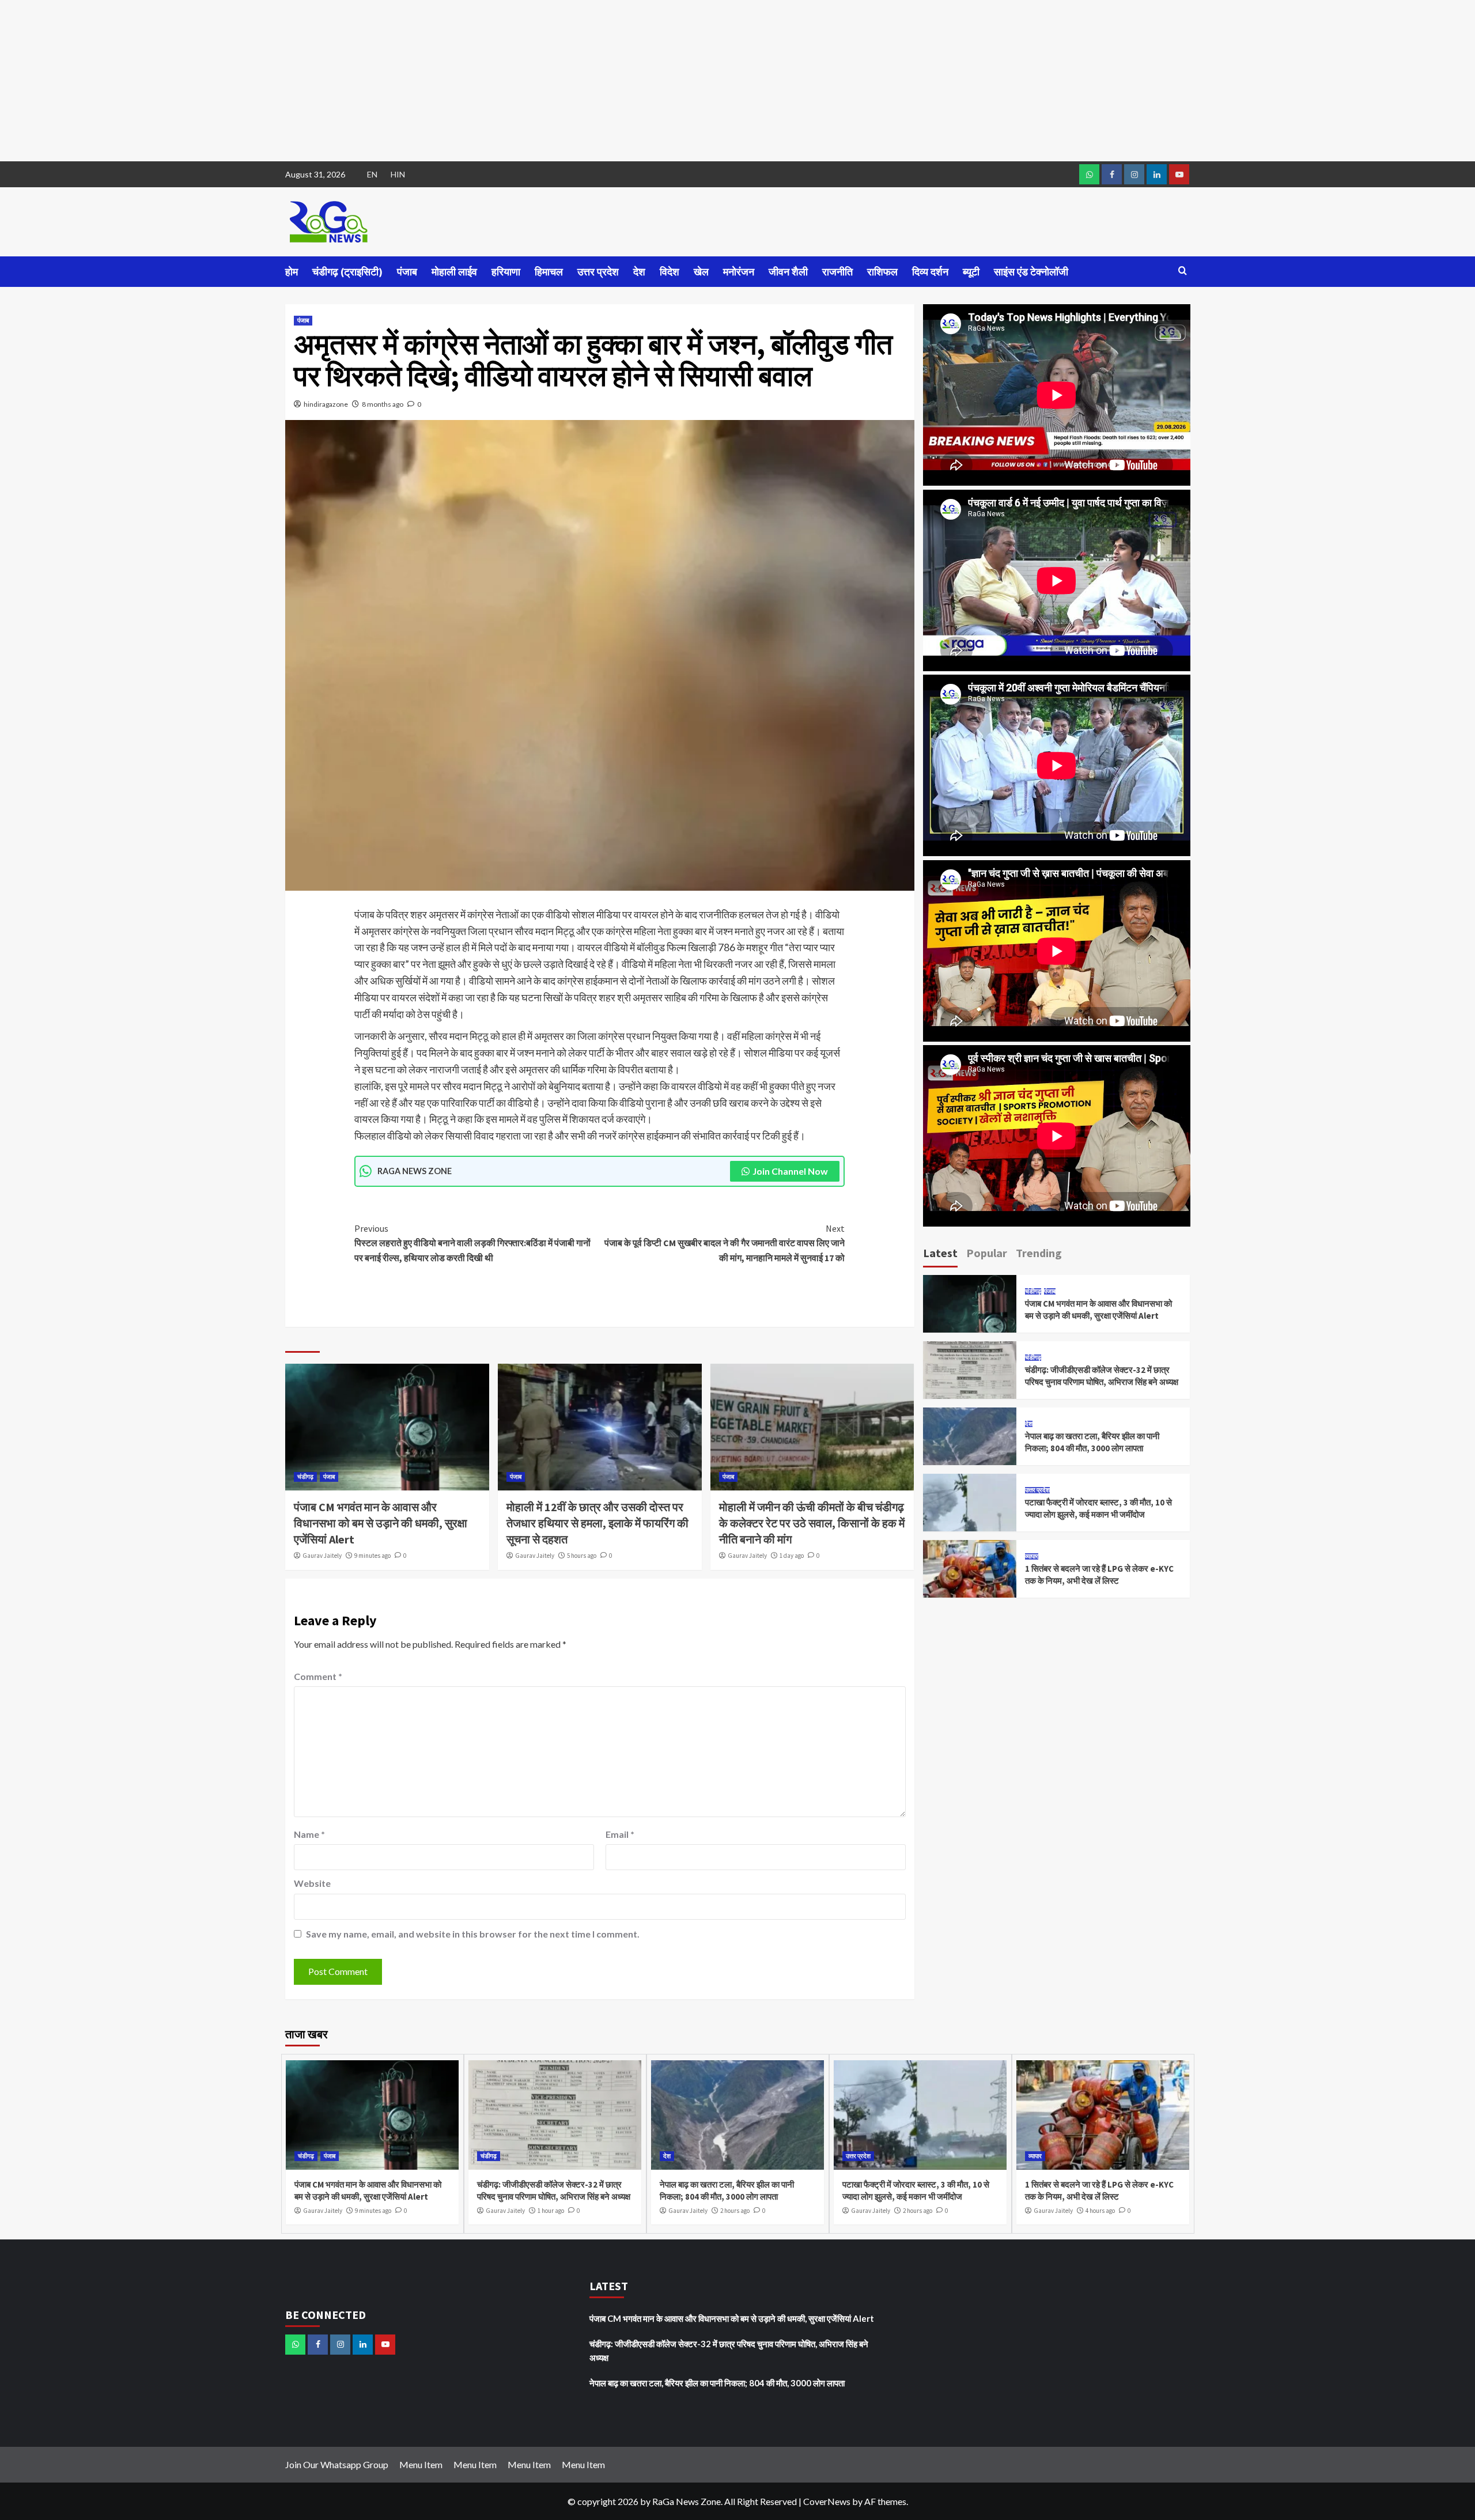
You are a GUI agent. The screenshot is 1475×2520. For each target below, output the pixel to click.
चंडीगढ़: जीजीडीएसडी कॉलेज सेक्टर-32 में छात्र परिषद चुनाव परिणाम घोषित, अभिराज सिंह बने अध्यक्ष (729, 2351)
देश (639, 272)
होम (292, 272)
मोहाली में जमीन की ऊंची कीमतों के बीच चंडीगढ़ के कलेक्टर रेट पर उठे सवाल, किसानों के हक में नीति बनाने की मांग (812, 1523)
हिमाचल (549, 272)
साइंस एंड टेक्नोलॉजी (1031, 272)
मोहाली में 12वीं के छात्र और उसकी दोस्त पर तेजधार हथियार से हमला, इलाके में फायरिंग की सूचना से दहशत (597, 1523)
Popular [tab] (987, 1253)
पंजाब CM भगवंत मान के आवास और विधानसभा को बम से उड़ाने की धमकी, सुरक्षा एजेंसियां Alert (381, 1523)
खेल (701, 272)
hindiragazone (326, 404)
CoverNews (827, 2501)
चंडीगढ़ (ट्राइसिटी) (347, 272)
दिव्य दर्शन (930, 272)
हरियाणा (506, 272)
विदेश (670, 272)
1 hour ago (551, 2211)
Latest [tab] (940, 1253)
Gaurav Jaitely (322, 1556)
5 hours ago (582, 1556)
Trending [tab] (1039, 1253)
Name (309, 1834)
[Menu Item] (1112, 174)
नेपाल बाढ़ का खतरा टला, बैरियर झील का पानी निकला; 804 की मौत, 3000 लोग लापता (717, 2383)
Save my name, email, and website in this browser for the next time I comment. (473, 1934)
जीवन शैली (788, 272)
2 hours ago (735, 2211)
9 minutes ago (372, 1556)
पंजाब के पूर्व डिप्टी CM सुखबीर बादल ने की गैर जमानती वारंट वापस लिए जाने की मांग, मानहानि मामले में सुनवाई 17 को (725, 1243)
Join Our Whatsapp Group (337, 2464)
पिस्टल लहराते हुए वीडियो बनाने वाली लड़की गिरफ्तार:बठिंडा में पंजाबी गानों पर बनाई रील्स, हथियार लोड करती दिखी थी (472, 1243)
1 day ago (792, 1556)
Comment (318, 1676)
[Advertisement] (346, 81)
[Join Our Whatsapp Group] (1089, 174)
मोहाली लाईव (454, 272)
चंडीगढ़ (305, 1477)
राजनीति (837, 272)
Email (620, 1834)
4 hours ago (1100, 2211)
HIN (398, 174)
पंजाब (407, 272)
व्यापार (1032, 1556)
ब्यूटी (971, 272)
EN (372, 174)
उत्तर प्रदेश (598, 272)
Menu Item (421, 2464)
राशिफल (882, 272)
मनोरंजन (739, 272)
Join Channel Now (790, 1171)
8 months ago (383, 404)
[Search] (1183, 271)
